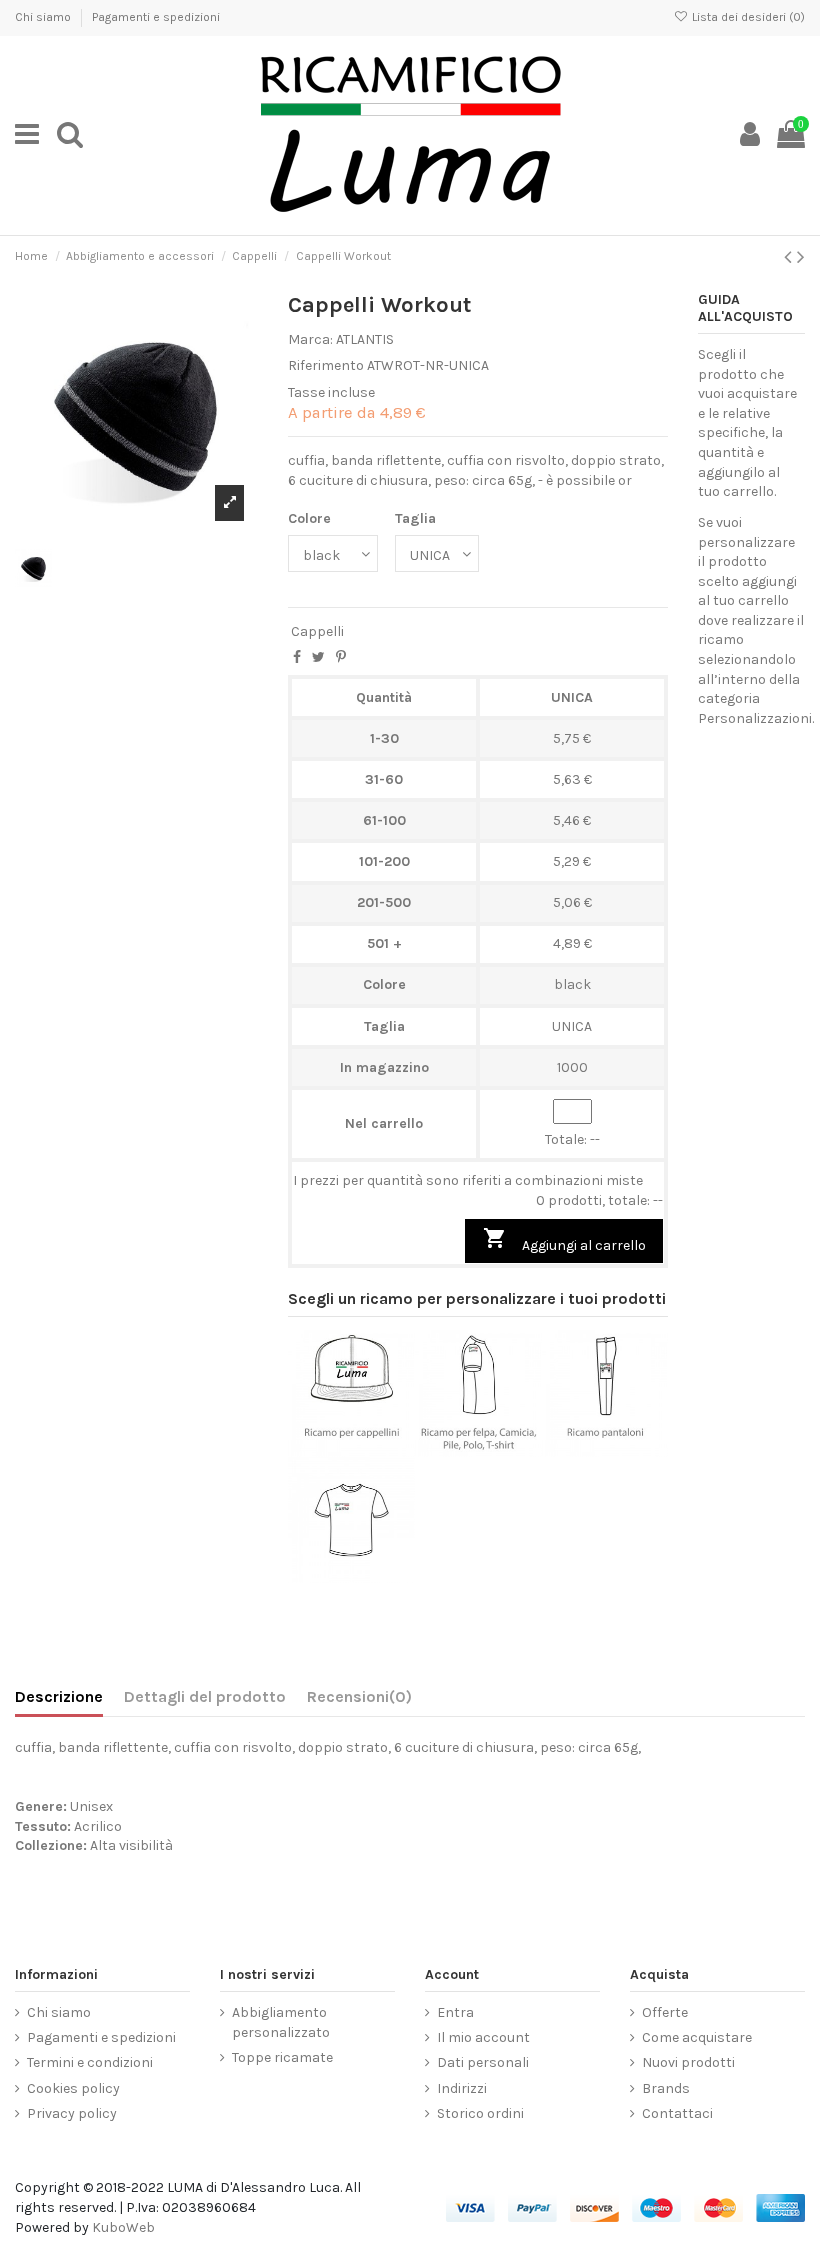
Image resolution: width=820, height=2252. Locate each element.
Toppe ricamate (282, 2057)
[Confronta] (352, 1450)
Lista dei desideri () (747, 17)
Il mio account (483, 2037)
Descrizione (59, 1696)
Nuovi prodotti (688, 2062)
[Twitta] (318, 657)
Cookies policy (73, 2088)
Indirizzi (462, 2088)
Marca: (310, 339)
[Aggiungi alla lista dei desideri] (323, 1450)
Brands (666, 2088)
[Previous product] (790, 257)
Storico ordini (480, 2113)
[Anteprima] (380, 1450)
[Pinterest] (341, 657)
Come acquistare (697, 2037)
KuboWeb (123, 2227)
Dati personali (483, 2062)
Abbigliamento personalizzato (281, 2022)
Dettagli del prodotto (205, 1696)
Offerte (665, 2012)
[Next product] (801, 257)
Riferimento (326, 365)
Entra (455, 2012)
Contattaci (677, 2113)
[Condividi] (297, 657)
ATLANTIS (365, 339)
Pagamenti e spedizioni (156, 17)
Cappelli (317, 631)
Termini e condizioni (90, 2062)
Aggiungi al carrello (564, 1240)
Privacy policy (72, 2113)
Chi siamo (44, 17)
